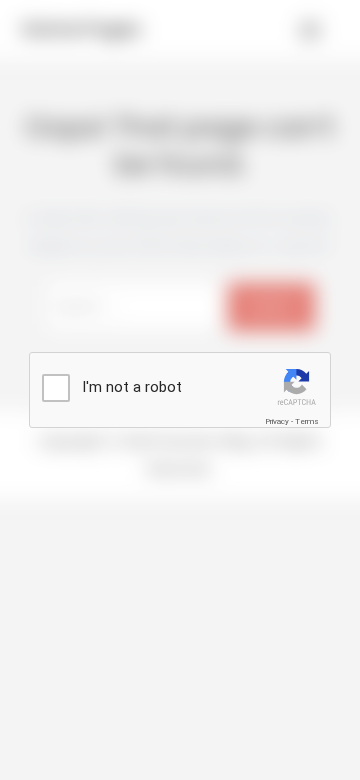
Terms (307, 421)
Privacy (277, 421)
